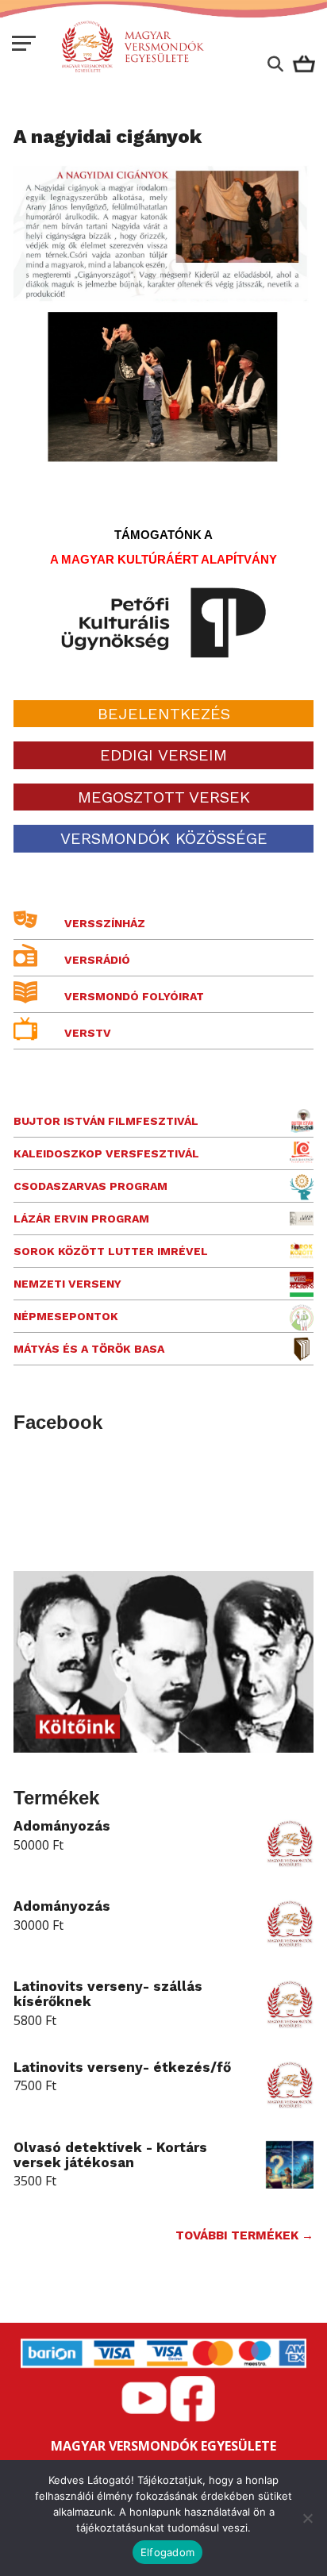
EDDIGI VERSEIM (163, 755)
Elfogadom (167, 2552)
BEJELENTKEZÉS (164, 714)
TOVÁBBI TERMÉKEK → (244, 2235)
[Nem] (307, 2518)
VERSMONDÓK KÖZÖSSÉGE (164, 838)
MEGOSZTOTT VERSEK (164, 797)
